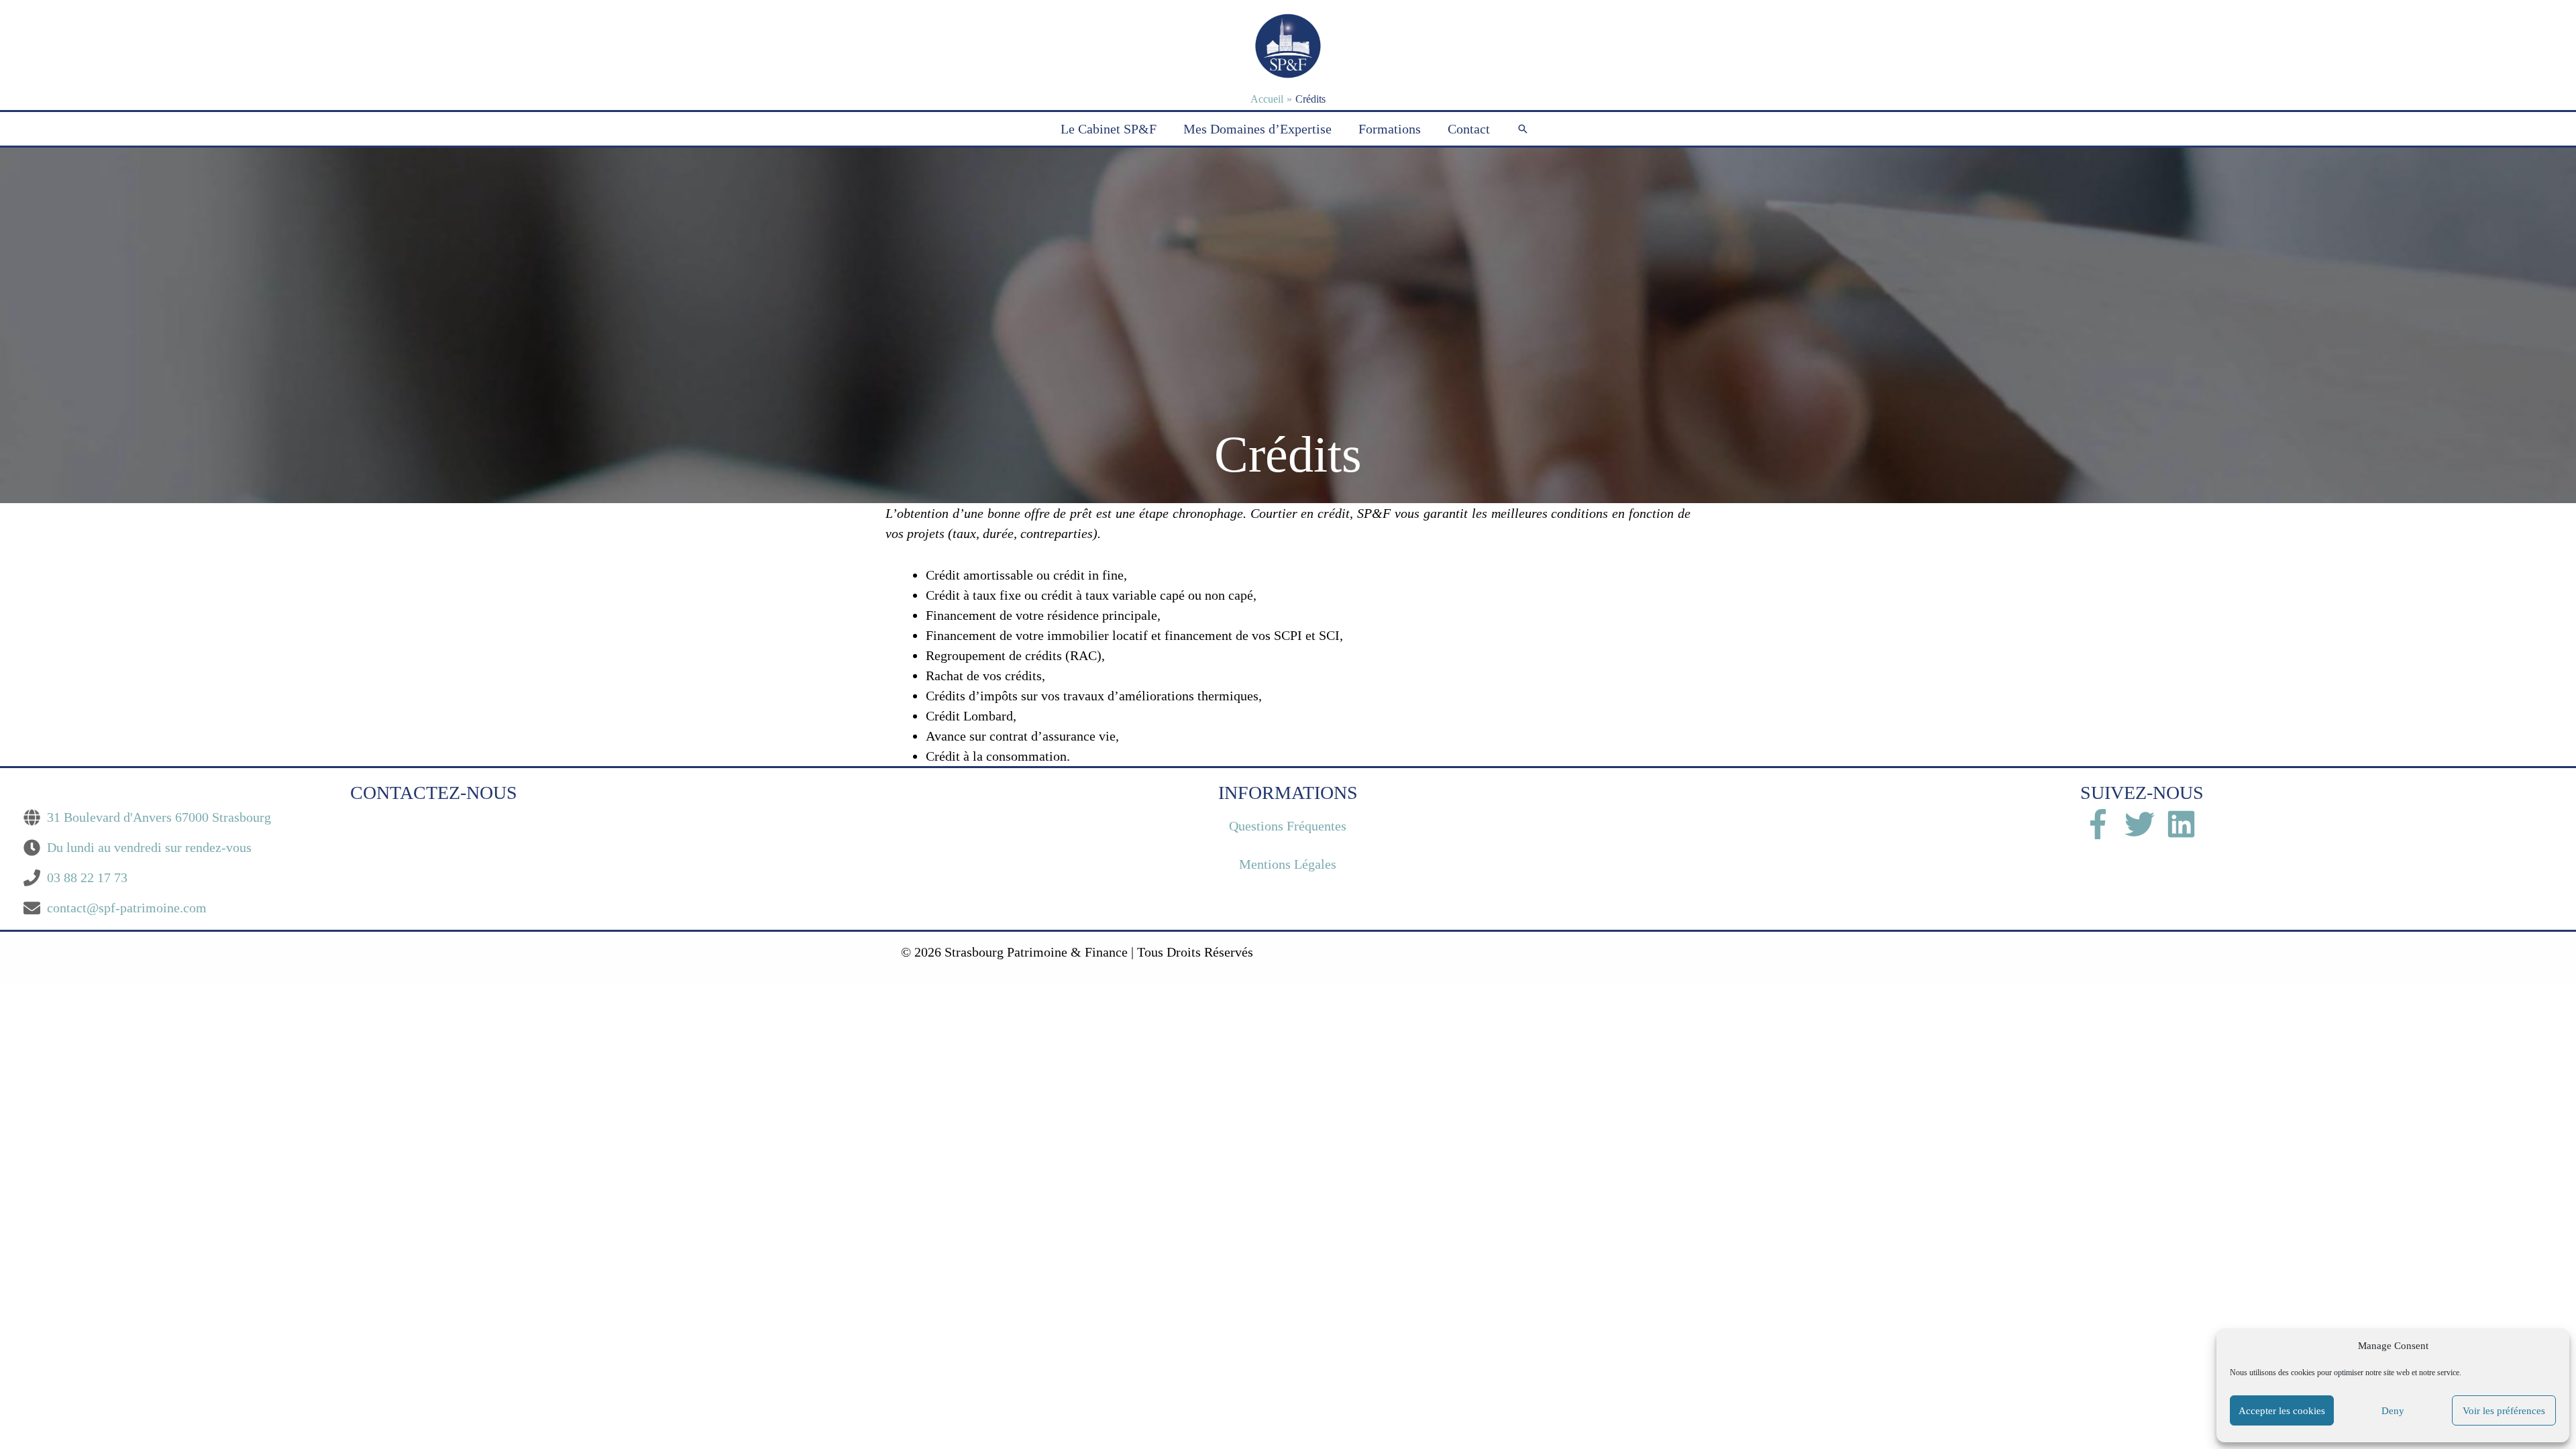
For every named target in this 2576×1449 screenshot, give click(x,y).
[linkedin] (2184, 824)
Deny (2393, 1411)
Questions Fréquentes (1288, 826)
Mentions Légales (1288, 864)
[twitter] (2145, 824)
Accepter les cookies (2282, 1411)
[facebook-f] (2104, 824)
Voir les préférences (2504, 1411)
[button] (1523, 129)
